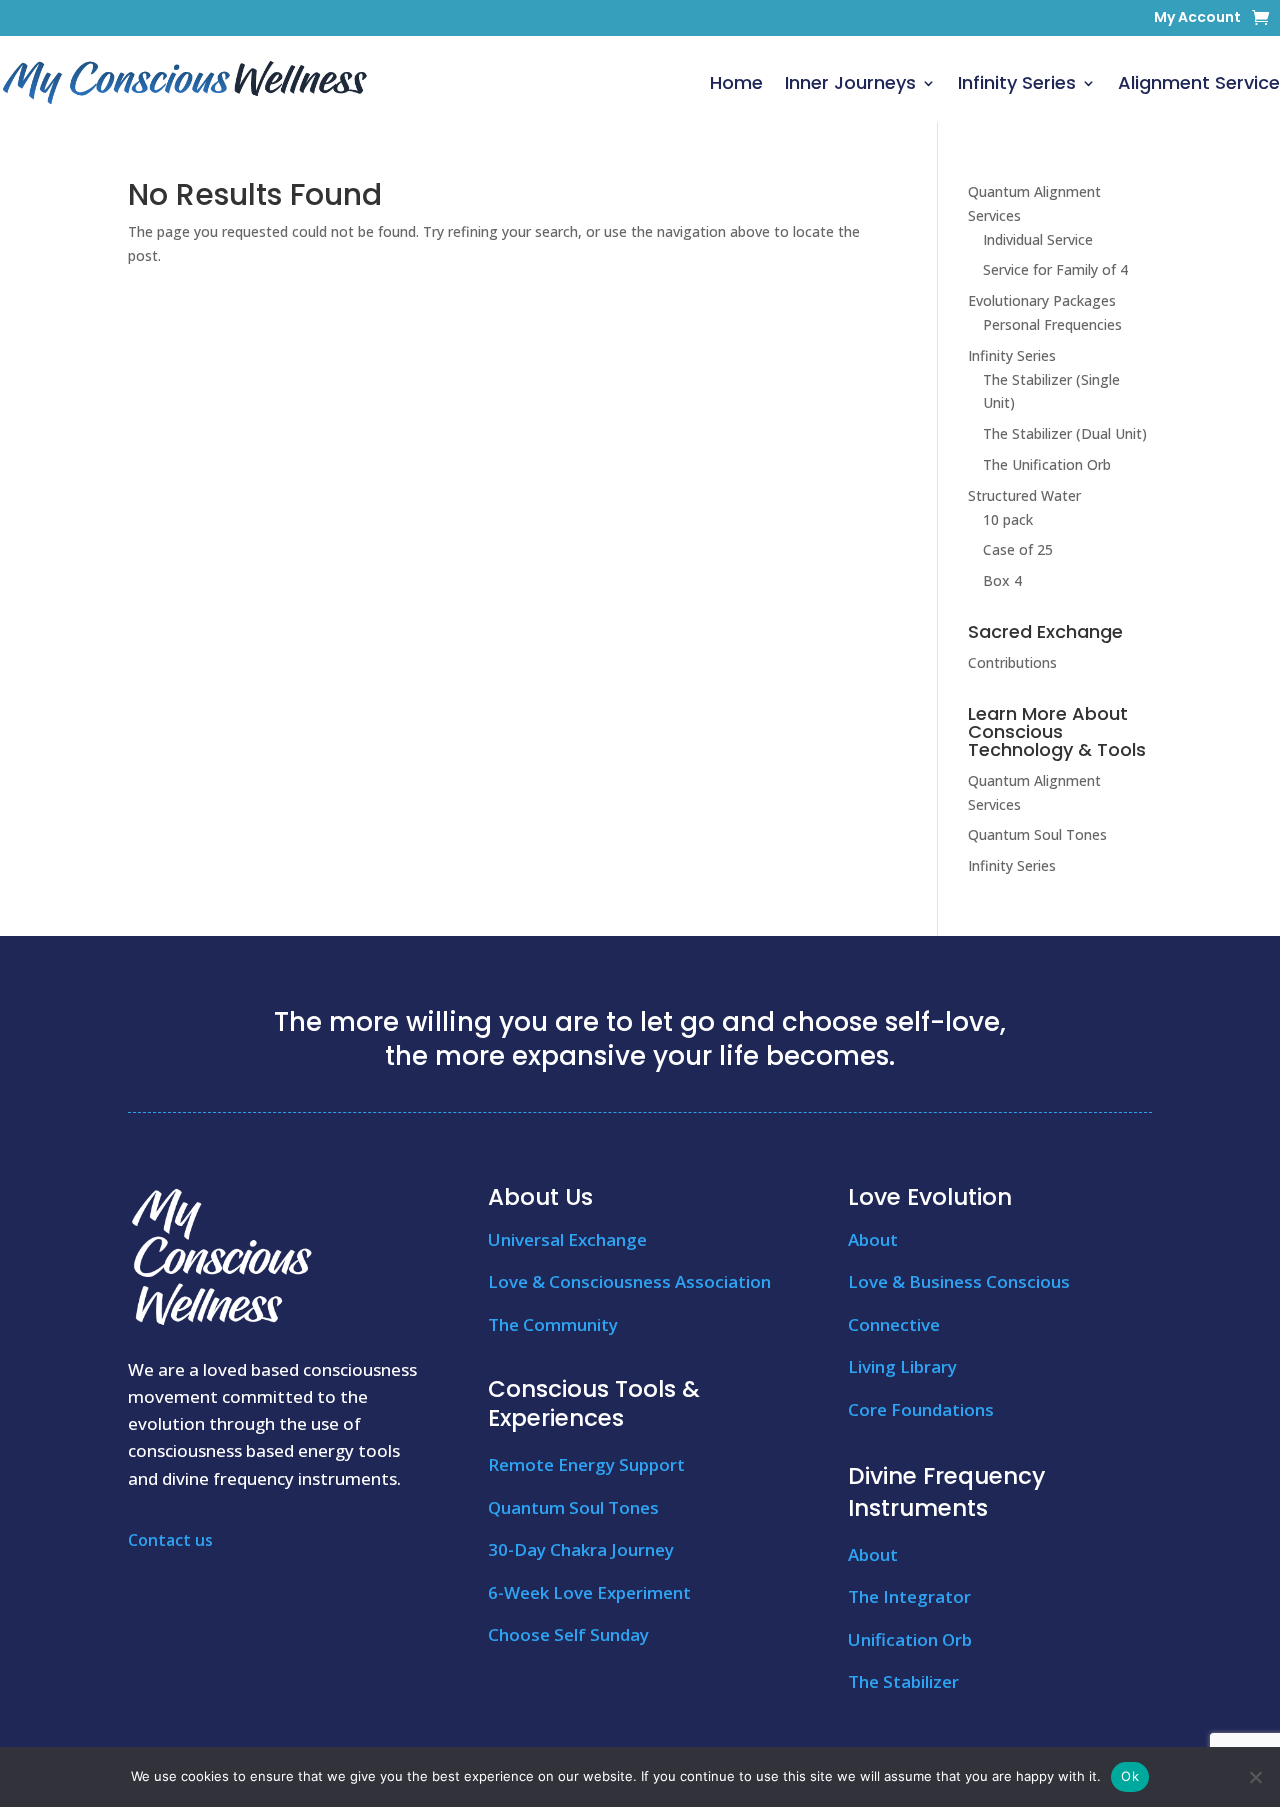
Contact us (170, 1540)
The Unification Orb (1047, 464)
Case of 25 (1018, 549)
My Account (1197, 18)
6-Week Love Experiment (589, 1592)
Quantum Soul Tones (1037, 834)
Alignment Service (1199, 82)
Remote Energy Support (586, 1464)
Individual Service (1038, 239)
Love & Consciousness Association (629, 1281)
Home (736, 82)
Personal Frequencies (1052, 324)
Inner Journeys (850, 82)
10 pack (1008, 519)
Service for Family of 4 (1055, 269)
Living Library (902, 1366)
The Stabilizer (903, 1681)
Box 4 (1002, 580)
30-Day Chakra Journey (581, 1549)
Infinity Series (1017, 82)
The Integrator (909, 1596)
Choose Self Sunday (568, 1634)
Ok (1130, 1776)
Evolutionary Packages (1042, 300)
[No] (1255, 1777)
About (873, 1239)
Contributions (1012, 662)
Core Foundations (921, 1409)
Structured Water (1024, 495)
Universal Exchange (567, 1239)
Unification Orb (910, 1639)
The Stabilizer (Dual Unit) (1065, 433)
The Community (553, 1324)
